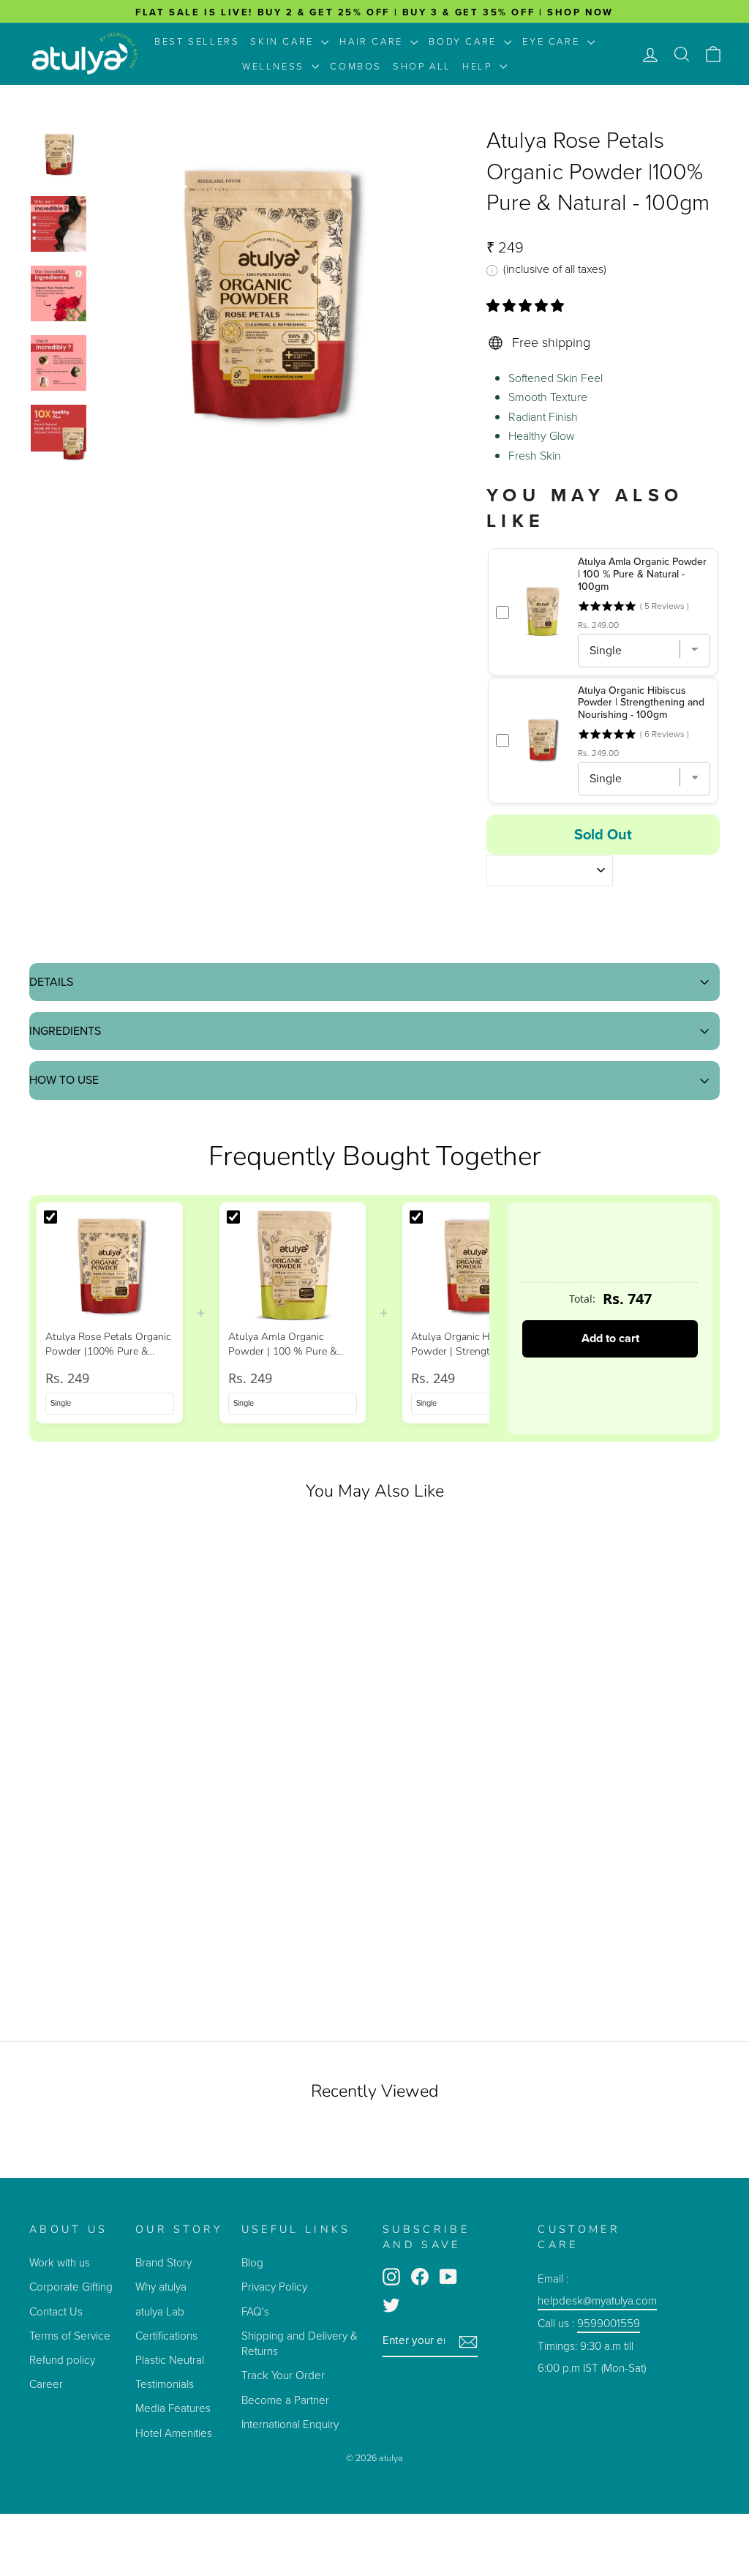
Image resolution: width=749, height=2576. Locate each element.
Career (46, 2384)
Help (479, 66)
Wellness (275, 66)
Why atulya (161, 2287)
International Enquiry (290, 2424)
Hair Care (373, 41)
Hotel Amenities (174, 2433)
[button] (527, 306)
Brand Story (163, 2262)
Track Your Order (283, 2375)
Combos (356, 66)
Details (51, 982)
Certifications (166, 2336)
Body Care (464, 41)
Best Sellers (197, 41)
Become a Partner (285, 2400)
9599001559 (609, 2323)
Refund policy (62, 2360)
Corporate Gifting (71, 2287)
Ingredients (65, 1031)
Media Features (173, 2408)
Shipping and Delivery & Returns (300, 2343)
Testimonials (166, 2384)
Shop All (422, 66)
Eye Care (553, 41)
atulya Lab (160, 2311)
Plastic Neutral (170, 2360)
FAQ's (255, 2311)
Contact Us (56, 2311)
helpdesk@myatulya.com (597, 2300)
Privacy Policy (274, 2287)
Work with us (60, 2262)
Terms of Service (70, 2336)
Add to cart (610, 1338)
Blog (252, 2262)
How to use (64, 1080)
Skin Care (284, 41)
